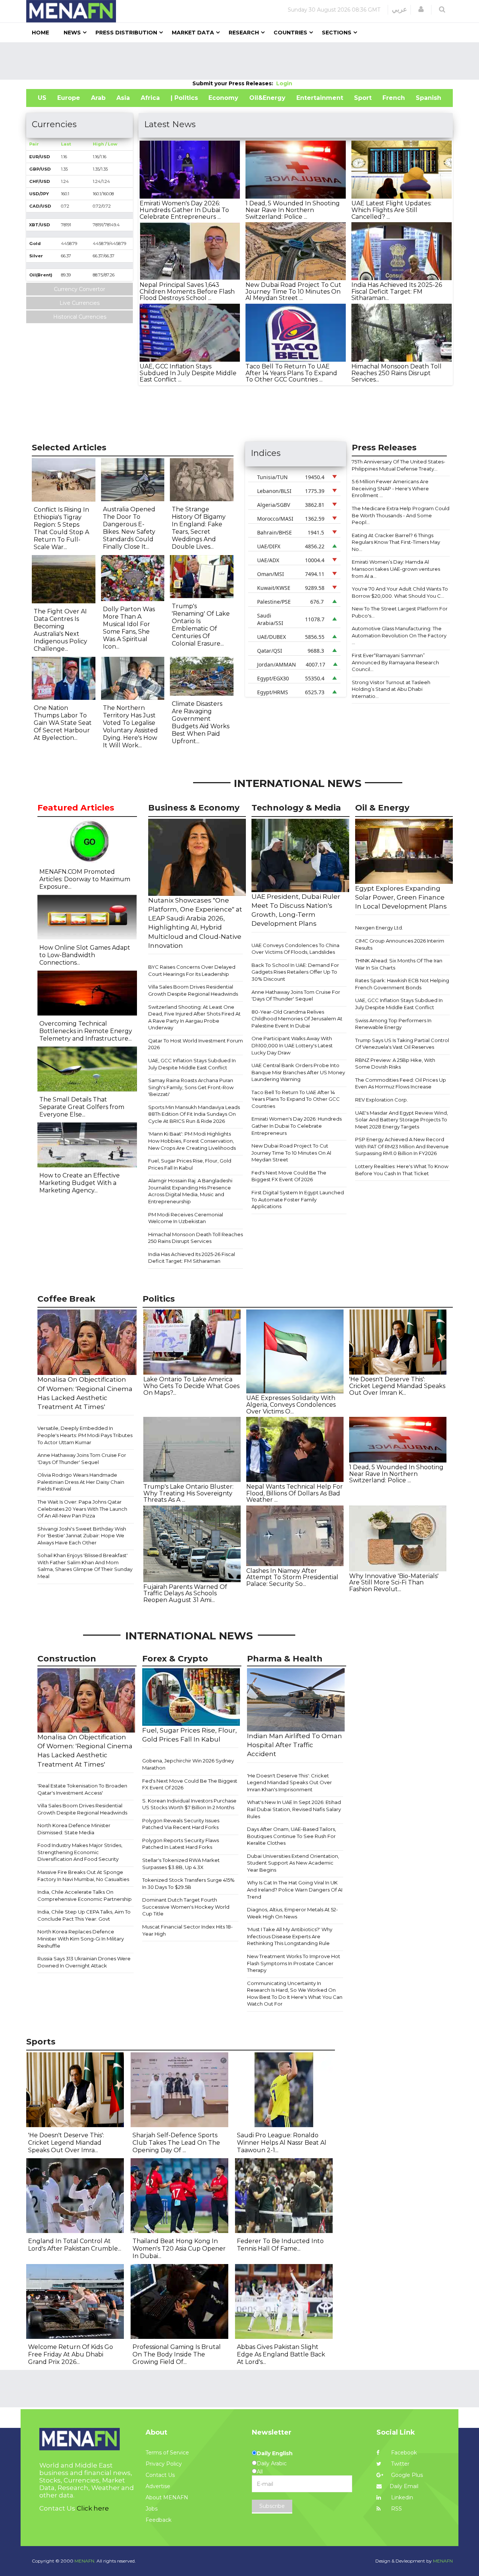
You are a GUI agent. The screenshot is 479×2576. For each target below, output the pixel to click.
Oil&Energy (267, 98)
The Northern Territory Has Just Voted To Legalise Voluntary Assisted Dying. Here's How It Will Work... (130, 727)
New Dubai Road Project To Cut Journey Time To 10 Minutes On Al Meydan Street (291, 1153)
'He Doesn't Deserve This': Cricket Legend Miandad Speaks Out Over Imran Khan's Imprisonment (289, 1782)
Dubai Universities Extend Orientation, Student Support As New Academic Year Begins (293, 1863)
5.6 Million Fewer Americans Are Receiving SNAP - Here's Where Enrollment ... (390, 488)
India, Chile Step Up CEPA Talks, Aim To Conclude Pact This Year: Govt (84, 1915)
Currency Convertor (80, 289)
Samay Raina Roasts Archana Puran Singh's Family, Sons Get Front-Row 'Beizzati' (191, 1087)
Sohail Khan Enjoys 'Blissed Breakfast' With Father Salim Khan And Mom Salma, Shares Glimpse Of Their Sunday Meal (85, 1566)
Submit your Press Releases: (234, 83)
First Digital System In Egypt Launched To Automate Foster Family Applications (298, 1199)
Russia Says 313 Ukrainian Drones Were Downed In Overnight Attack (84, 1962)
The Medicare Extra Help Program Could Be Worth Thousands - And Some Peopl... (401, 515)
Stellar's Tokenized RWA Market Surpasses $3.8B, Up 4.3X (181, 1864)
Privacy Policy (164, 2464)
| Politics (184, 98)
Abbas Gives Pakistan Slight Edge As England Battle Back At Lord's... (281, 2354)
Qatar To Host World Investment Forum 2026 (196, 1044)
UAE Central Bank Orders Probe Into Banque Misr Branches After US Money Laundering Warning (298, 1072)
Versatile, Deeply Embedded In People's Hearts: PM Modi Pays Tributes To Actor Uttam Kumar (85, 1435)
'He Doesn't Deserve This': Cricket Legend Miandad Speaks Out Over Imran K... (397, 1386)
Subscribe (272, 2506)
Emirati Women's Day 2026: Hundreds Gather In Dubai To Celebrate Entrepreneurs (297, 1126)
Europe (69, 98)
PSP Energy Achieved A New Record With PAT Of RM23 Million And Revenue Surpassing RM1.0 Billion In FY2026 (402, 1146)
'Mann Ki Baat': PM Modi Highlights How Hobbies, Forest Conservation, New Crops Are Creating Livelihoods (192, 1141)
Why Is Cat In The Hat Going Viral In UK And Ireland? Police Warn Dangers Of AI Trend (295, 1889)
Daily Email (404, 2486)
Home (40, 33)
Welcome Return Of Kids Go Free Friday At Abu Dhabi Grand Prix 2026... (71, 2354)
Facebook (403, 2453)
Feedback (158, 2520)
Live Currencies (80, 303)
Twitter (399, 2464)
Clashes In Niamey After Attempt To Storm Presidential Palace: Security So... (292, 1577)
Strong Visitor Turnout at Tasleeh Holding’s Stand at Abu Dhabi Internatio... (391, 689)
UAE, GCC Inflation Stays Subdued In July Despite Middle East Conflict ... (188, 373)
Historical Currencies (80, 317)
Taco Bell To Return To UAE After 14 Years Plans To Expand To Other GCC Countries (296, 1099)
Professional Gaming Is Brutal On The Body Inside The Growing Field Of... (177, 2354)
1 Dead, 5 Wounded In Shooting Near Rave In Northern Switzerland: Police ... (293, 210)
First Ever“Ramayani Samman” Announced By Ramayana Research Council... (395, 662)
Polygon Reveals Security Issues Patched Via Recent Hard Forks (181, 1824)
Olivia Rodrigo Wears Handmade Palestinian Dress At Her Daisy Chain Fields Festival (81, 1482)
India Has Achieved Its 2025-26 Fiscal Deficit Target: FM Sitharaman (192, 1258)
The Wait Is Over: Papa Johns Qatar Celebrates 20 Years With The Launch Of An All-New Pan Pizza (82, 1509)
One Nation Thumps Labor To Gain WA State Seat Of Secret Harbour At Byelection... (63, 723)
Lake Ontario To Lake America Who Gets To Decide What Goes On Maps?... (191, 1386)
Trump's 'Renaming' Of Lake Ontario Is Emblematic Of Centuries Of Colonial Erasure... (201, 625)
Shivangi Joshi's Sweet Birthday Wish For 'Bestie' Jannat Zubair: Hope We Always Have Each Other (82, 1536)
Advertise (158, 2486)
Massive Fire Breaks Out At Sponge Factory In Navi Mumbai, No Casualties (83, 1876)
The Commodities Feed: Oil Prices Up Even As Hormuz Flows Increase (401, 1083)
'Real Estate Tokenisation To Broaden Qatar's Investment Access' (82, 1789)
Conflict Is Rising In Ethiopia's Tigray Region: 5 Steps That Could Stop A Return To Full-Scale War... (61, 528)
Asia (123, 98)
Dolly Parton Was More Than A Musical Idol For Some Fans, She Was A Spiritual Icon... (129, 628)
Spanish (428, 98)
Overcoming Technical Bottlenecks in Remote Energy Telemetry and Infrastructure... (86, 1031)
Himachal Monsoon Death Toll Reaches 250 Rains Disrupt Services (196, 1238)
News (72, 33)
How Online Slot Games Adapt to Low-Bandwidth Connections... (85, 955)
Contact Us (160, 2475)
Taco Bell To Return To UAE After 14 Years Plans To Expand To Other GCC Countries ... (291, 373)
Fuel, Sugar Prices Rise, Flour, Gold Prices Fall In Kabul (190, 1164)
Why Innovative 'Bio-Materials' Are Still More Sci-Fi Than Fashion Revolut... (394, 1583)
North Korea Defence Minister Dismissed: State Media (74, 1829)
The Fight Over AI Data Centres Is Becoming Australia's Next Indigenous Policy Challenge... (60, 630)
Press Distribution (126, 33)
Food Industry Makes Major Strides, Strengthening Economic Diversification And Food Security (80, 1852)
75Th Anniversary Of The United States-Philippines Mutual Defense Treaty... (399, 465)
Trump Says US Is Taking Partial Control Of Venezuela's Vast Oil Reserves (402, 1044)
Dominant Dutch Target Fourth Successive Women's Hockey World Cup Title (186, 1907)
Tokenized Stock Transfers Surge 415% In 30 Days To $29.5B (188, 1883)
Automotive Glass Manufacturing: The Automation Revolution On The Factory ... (399, 635)
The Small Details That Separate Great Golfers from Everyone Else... (82, 1107)
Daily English (275, 2453)
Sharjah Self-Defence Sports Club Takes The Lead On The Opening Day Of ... (176, 2143)
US (42, 98)
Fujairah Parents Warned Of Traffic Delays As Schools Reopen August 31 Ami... (185, 1593)
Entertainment (320, 98)
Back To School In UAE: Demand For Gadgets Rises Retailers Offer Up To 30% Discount (295, 972)
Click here (93, 2508)
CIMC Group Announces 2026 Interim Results (400, 944)
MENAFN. (85, 2561)
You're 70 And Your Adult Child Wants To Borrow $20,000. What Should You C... (400, 592)
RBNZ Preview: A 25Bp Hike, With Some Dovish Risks (395, 1064)
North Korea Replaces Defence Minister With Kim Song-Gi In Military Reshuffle (81, 1938)
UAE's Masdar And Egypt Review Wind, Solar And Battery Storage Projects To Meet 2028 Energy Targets (402, 1120)
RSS (396, 2509)
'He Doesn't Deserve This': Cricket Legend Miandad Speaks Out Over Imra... (66, 2143)
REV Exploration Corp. (382, 1100)
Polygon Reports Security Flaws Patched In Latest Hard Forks (181, 1844)
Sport (363, 98)
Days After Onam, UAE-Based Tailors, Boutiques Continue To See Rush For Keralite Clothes (292, 1836)
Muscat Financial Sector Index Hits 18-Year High (187, 1930)
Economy (223, 98)
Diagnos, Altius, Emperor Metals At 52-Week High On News (292, 1913)
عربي (399, 9)
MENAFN (443, 2561)
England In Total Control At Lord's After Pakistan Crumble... (75, 2245)
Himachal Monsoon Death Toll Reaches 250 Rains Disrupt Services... (396, 373)
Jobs (152, 2509)
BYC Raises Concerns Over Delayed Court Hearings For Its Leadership (192, 970)
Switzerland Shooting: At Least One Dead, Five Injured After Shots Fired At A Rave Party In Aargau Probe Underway (194, 1017)
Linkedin (401, 2497)
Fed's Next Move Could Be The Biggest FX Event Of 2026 (289, 1176)
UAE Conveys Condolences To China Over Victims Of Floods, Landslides (295, 949)
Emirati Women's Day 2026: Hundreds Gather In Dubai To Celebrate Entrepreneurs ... (184, 210)
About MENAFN (167, 2497)
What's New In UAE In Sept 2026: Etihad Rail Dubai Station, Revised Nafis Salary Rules (294, 1809)
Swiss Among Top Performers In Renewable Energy (393, 1024)
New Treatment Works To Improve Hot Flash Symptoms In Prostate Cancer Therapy (294, 1963)
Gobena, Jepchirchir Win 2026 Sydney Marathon (188, 1764)
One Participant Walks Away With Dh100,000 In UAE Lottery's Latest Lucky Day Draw (292, 1045)
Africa (150, 98)
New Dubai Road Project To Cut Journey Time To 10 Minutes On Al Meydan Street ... (293, 291)
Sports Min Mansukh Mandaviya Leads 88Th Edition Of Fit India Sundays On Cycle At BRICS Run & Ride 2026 (194, 1114)
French (394, 98)
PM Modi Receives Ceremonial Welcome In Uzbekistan (186, 1218)
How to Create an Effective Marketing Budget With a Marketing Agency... (80, 1183)
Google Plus (406, 2475)
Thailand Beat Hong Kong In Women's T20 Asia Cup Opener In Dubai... (179, 2249)
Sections (337, 33)
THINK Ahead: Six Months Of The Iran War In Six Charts (399, 964)
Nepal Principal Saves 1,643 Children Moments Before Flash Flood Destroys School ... (187, 291)
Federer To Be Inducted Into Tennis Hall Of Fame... (280, 2245)
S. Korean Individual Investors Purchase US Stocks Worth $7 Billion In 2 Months (189, 1804)
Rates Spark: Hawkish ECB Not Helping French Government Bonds (402, 984)
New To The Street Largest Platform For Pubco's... (400, 612)
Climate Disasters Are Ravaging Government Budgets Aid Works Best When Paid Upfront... (201, 722)
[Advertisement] (239, 61)
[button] (421, 9)
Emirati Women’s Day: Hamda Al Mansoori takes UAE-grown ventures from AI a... (396, 569)
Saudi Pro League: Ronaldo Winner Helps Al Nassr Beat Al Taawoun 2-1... (282, 2143)
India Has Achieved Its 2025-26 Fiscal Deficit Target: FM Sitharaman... (397, 291)
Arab (98, 98)
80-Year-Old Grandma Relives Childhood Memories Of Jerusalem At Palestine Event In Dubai (297, 1019)
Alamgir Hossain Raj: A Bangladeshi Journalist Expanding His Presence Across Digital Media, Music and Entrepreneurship (190, 1191)
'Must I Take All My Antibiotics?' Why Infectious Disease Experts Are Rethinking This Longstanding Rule (290, 1936)
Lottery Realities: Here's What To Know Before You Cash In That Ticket (402, 1170)
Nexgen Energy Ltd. (379, 928)
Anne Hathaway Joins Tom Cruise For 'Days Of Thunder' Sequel (296, 996)
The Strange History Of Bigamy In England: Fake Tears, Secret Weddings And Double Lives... (199, 528)
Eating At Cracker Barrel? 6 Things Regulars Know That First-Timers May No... (396, 542)
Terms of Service (167, 2453)
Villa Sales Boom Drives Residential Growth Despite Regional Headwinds (193, 990)
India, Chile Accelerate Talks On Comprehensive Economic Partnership (85, 1895)
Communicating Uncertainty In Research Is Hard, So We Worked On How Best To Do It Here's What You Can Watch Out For (295, 1994)
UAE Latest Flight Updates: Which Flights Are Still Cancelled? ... (391, 210)
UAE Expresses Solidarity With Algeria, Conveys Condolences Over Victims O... (291, 1405)
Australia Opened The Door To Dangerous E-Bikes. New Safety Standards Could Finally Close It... (129, 528)
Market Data (193, 33)
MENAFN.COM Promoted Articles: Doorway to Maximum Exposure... (85, 879)
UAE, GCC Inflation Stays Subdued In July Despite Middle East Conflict (192, 1064)
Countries (290, 33)
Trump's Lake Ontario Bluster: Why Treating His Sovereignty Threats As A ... (188, 1493)
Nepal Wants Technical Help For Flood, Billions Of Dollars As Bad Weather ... (295, 1493)
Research (244, 33)
